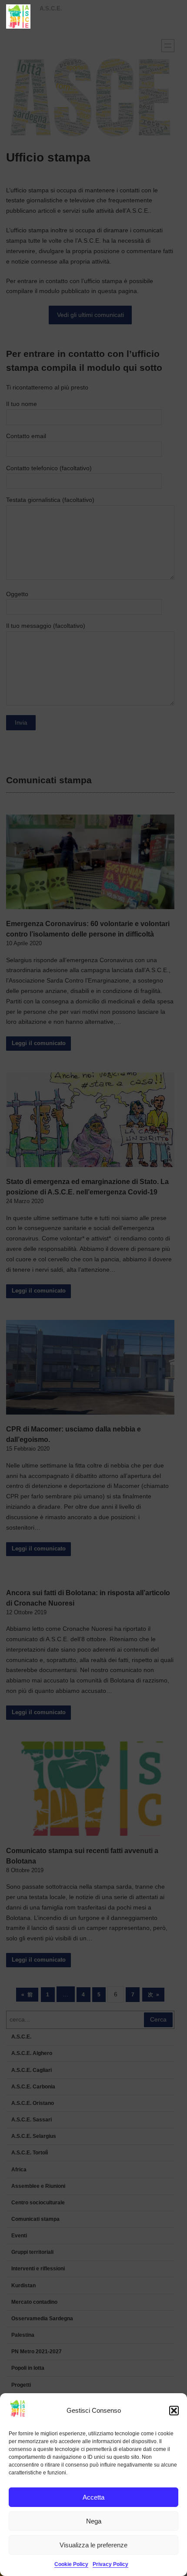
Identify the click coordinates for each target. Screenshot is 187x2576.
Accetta (93, 2497)
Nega (94, 2521)
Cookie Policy (71, 2564)
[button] (174, 2411)
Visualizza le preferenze (93, 2545)
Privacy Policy (110, 2564)
